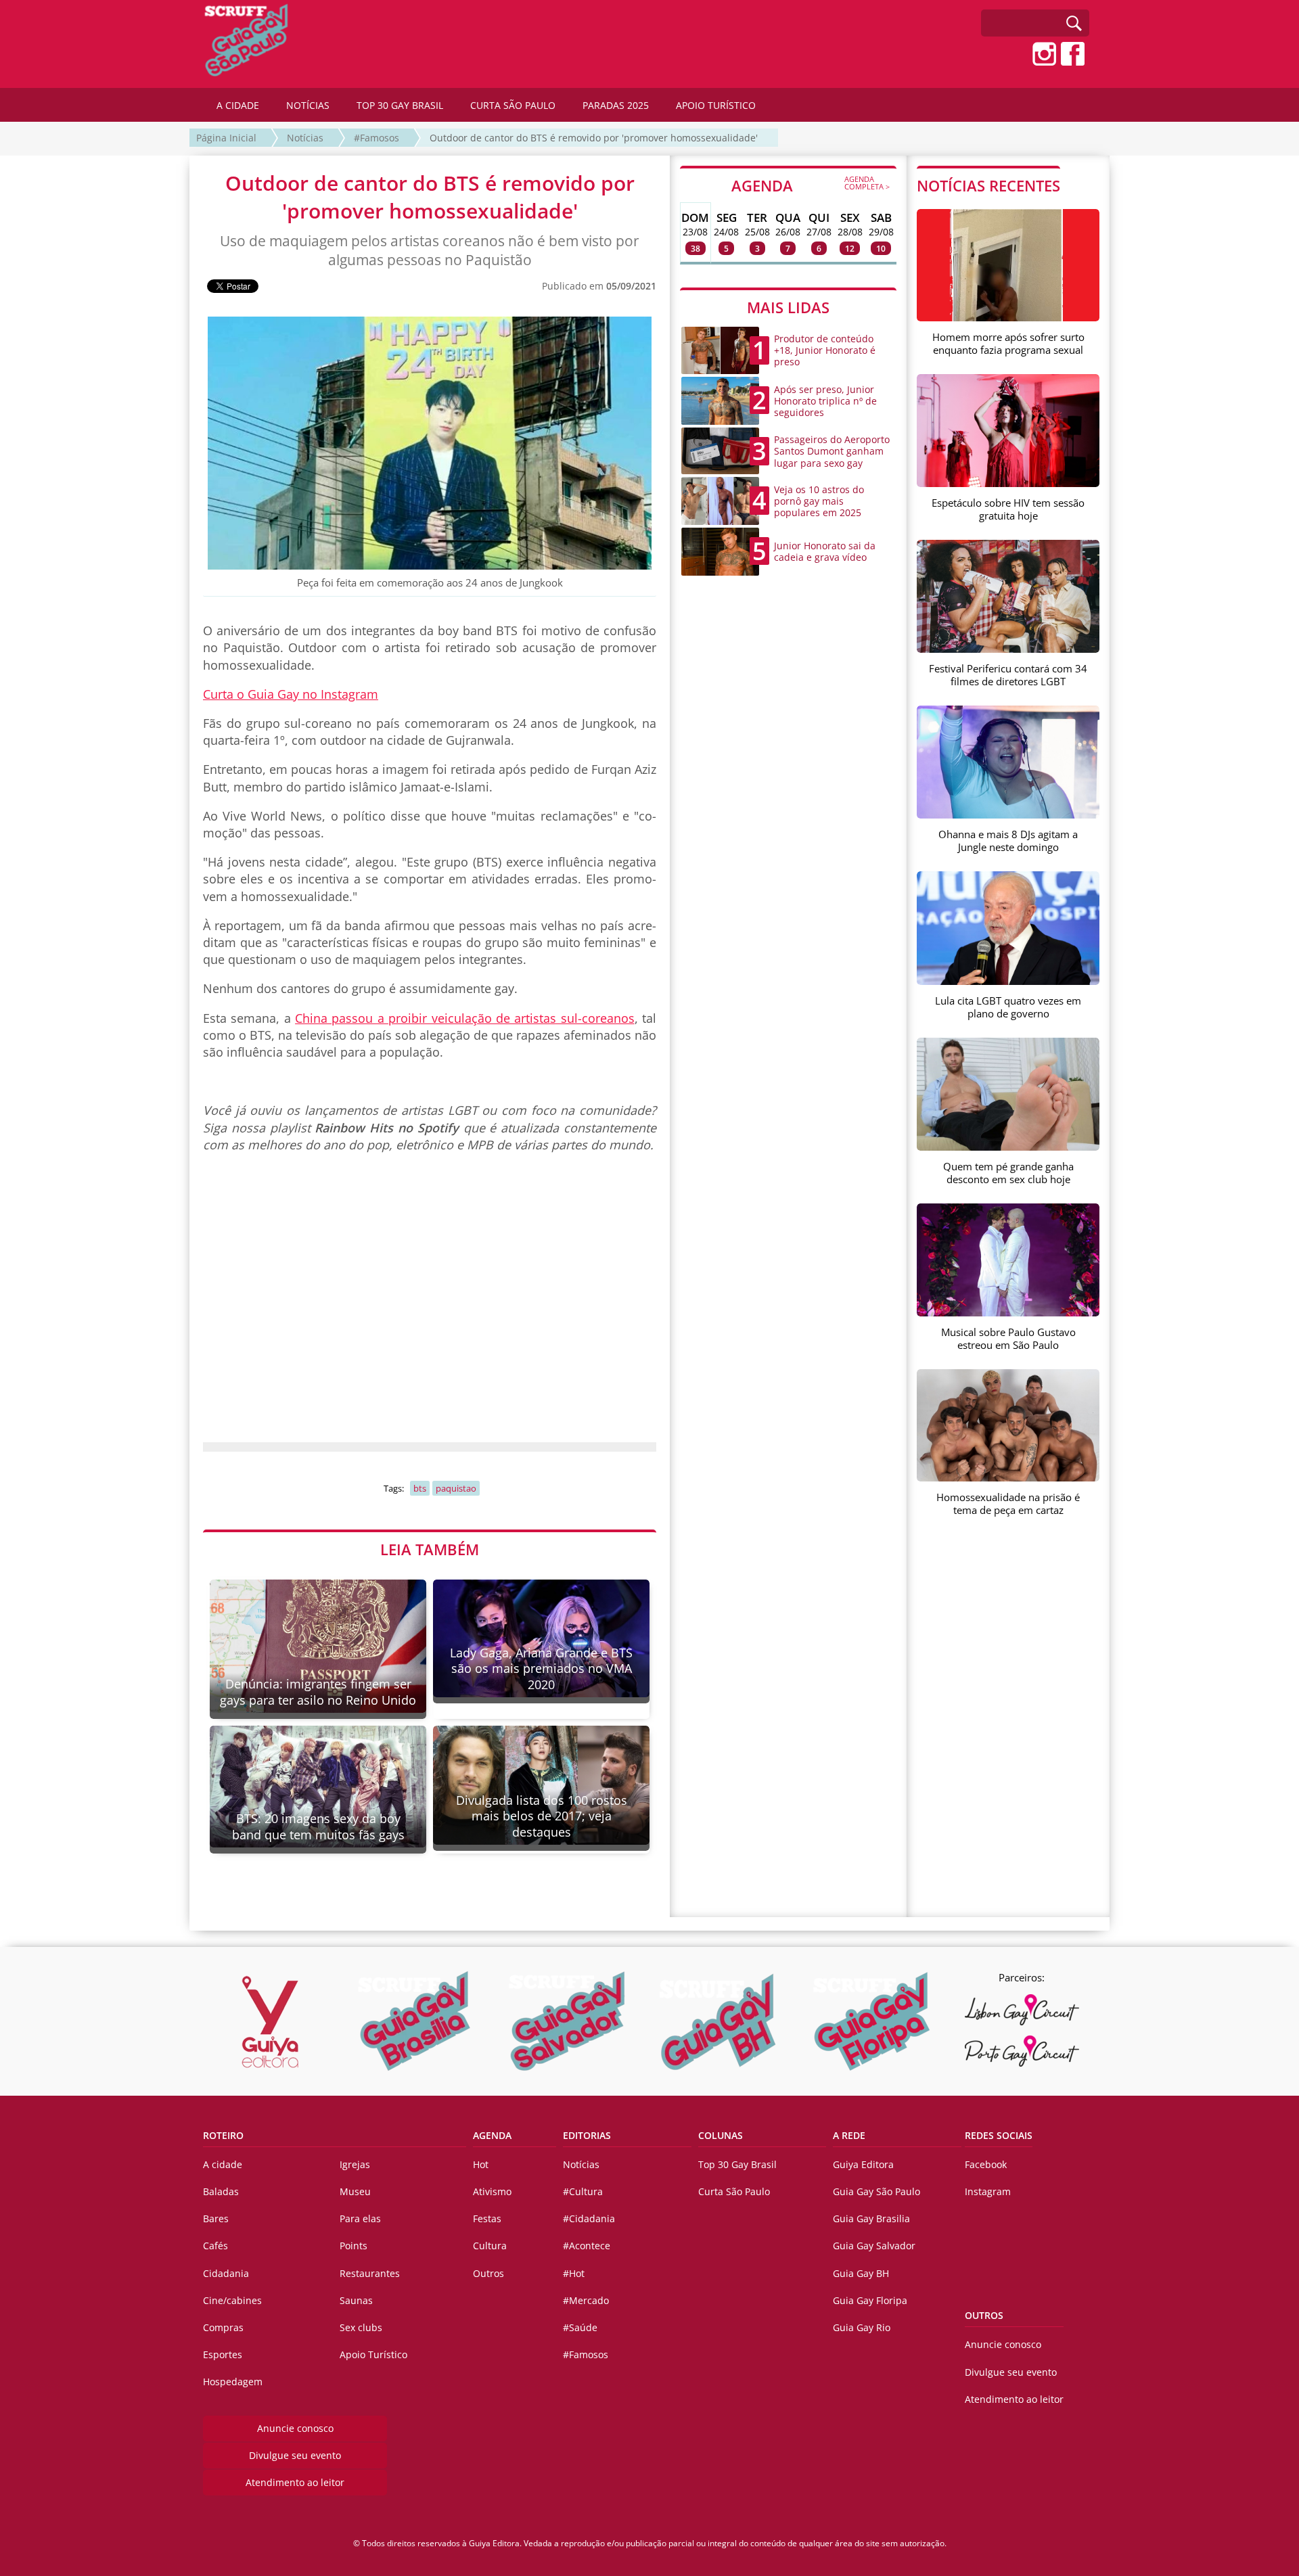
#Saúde (580, 2327)
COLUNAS (721, 2135)
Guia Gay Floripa (870, 2300)
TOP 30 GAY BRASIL (400, 105)
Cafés (215, 2246)
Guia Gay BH (861, 2273)
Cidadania (226, 2273)
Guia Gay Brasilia (871, 2218)
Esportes (223, 2354)
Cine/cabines (232, 2300)
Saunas (356, 2300)
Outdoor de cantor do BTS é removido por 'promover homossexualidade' (594, 138)
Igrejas (355, 2164)
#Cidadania (589, 2218)
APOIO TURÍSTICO (716, 105)
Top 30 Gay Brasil (737, 2164)
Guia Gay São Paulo (876, 2191)
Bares (216, 2218)
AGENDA (811, 185)
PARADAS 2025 (616, 105)
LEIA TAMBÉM (430, 1549)
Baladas (221, 2191)
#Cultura (583, 2191)
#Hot (574, 2273)
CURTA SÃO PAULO (513, 105)
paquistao (456, 1488)
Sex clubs (361, 2327)
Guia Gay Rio (862, 2327)
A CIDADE (238, 105)
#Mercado (586, 2300)
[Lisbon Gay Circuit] (1022, 2010)
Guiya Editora (863, 2164)
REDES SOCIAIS (999, 2135)
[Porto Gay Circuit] (1022, 2051)
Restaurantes (370, 2273)
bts (420, 1488)
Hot (481, 2164)
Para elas (360, 2218)
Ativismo (492, 2191)
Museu (355, 2191)
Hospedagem (233, 2382)
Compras (223, 2327)
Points (354, 2246)
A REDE (849, 2135)
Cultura (490, 2246)
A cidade (223, 2164)
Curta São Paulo (734, 2191)
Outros (488, 2273)
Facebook (986, 2164)
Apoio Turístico (373, 2354)
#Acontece (587, 2246)
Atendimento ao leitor (295, 2482)
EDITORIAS (587, 2135)
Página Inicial (226, 138)
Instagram (988, 2191)
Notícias (305, 138)
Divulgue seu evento (295, 2455)
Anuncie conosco (295, 2428)
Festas (487, 2218)
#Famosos (377, 138)
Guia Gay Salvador (874, 2246)
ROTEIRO (223, 2135)
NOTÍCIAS (308, 105)
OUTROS (984, 2315)
